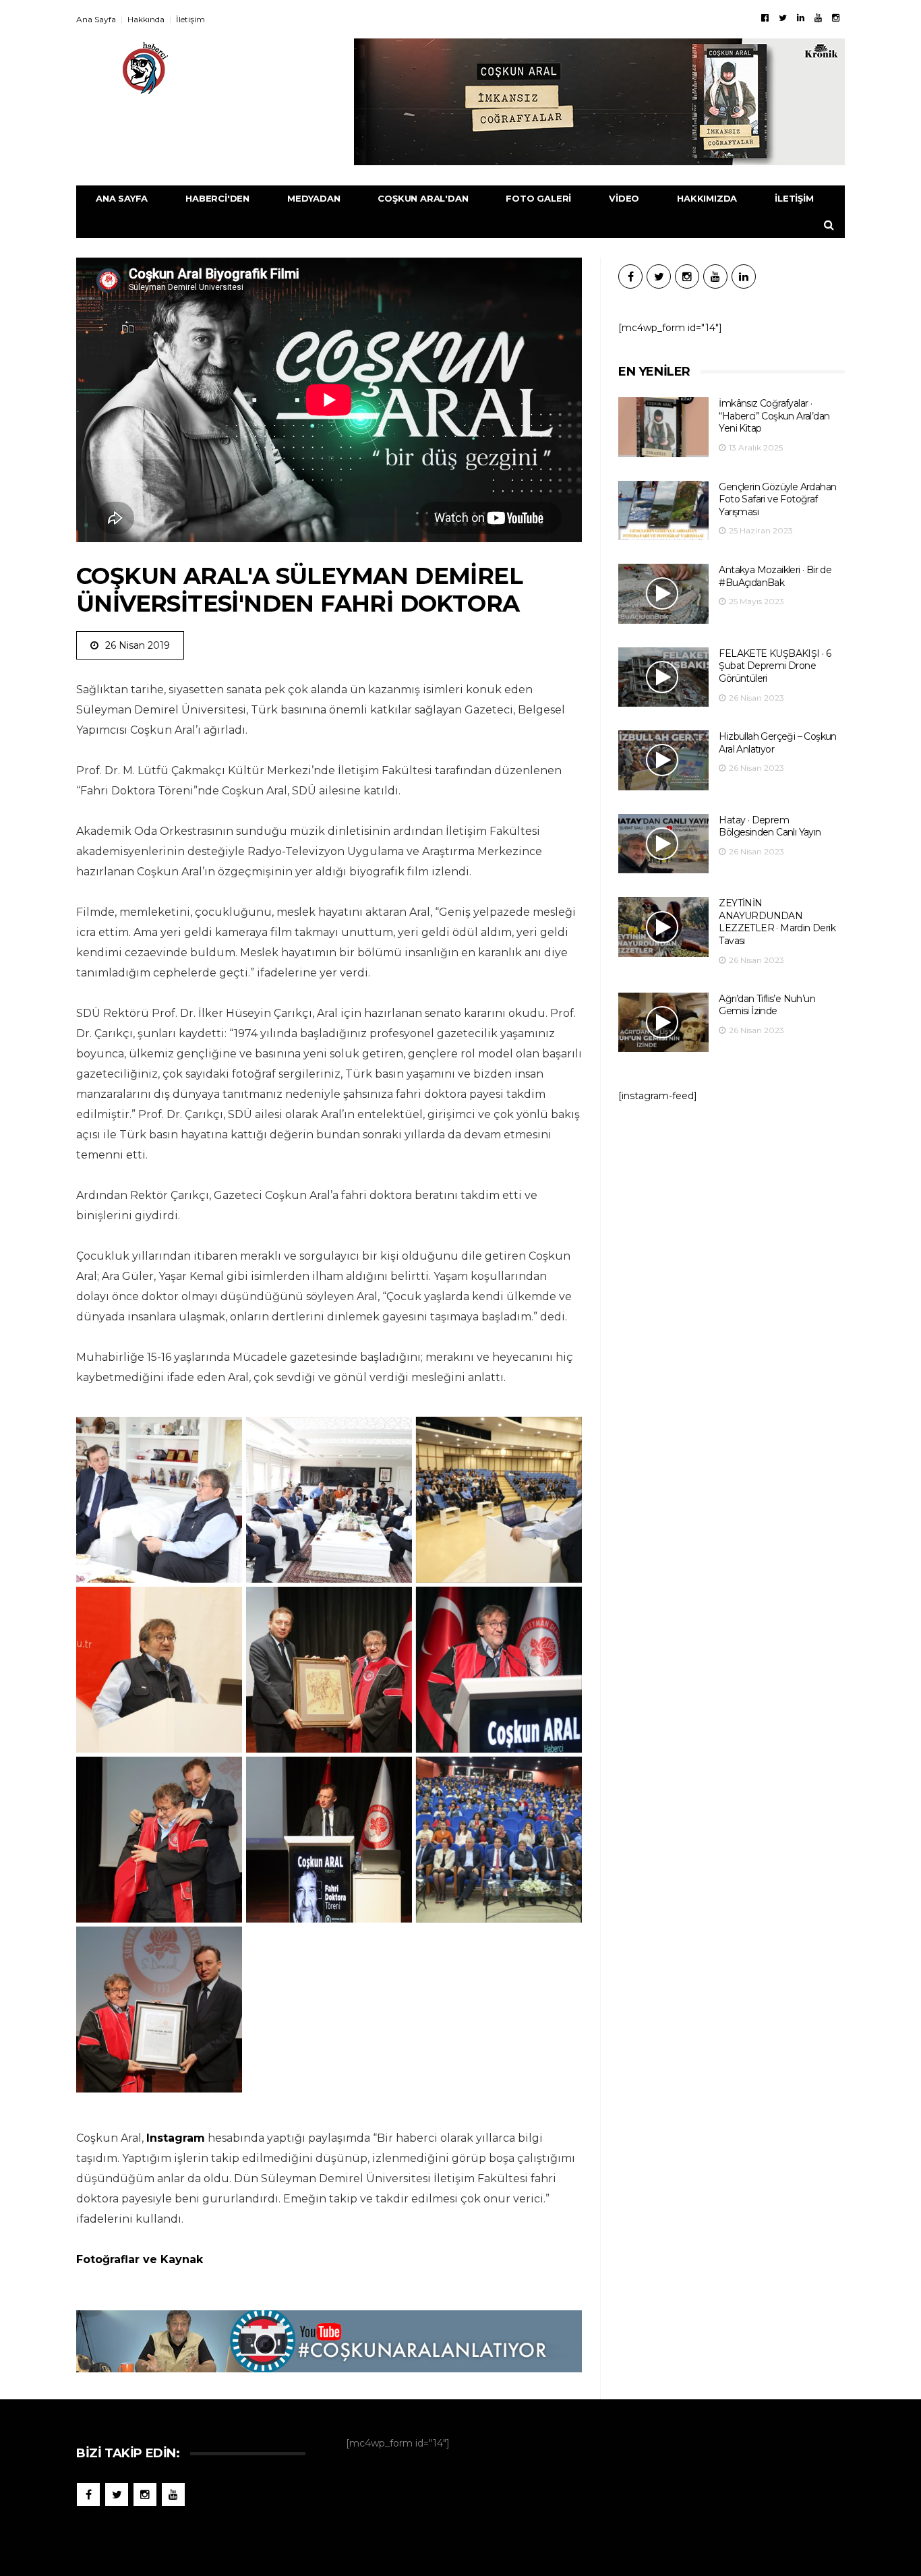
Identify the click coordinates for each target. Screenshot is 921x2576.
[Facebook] (765, 18)
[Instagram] (836, 18)
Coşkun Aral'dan (423, 198)
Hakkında (146, 19)
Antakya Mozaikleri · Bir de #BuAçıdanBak (775, 576)
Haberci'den (217, 198)
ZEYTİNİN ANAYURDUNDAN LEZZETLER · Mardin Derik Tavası (777, 922)
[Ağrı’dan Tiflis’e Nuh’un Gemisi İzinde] (663, 1023)
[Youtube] (818, 18)
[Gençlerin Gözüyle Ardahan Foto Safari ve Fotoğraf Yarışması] (663, 511)
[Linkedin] (801, 18)
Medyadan (314, 198)
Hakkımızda (707, 198)
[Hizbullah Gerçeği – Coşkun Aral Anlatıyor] (663, 760)
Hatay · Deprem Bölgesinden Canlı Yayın (770, 826)
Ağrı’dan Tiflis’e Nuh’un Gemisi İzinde (767, 1005)
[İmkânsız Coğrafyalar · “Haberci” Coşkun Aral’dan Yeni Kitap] (663, 427)
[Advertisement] (732, 1224)
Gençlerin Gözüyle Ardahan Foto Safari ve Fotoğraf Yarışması (777, 499)
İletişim (190, 19)
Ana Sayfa (96, 19)
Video (624, 198)
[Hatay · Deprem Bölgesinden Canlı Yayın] (663, 844)
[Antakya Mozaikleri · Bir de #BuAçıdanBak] (663, 594)
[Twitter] (783, 18)
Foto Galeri (538, 198)
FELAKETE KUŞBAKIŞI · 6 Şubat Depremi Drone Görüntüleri (775, 666)
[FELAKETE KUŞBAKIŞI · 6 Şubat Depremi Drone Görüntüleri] (663, 677)
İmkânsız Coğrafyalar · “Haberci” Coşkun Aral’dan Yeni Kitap (774, 416)
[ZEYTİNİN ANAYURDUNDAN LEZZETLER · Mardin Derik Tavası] (663, 927)
